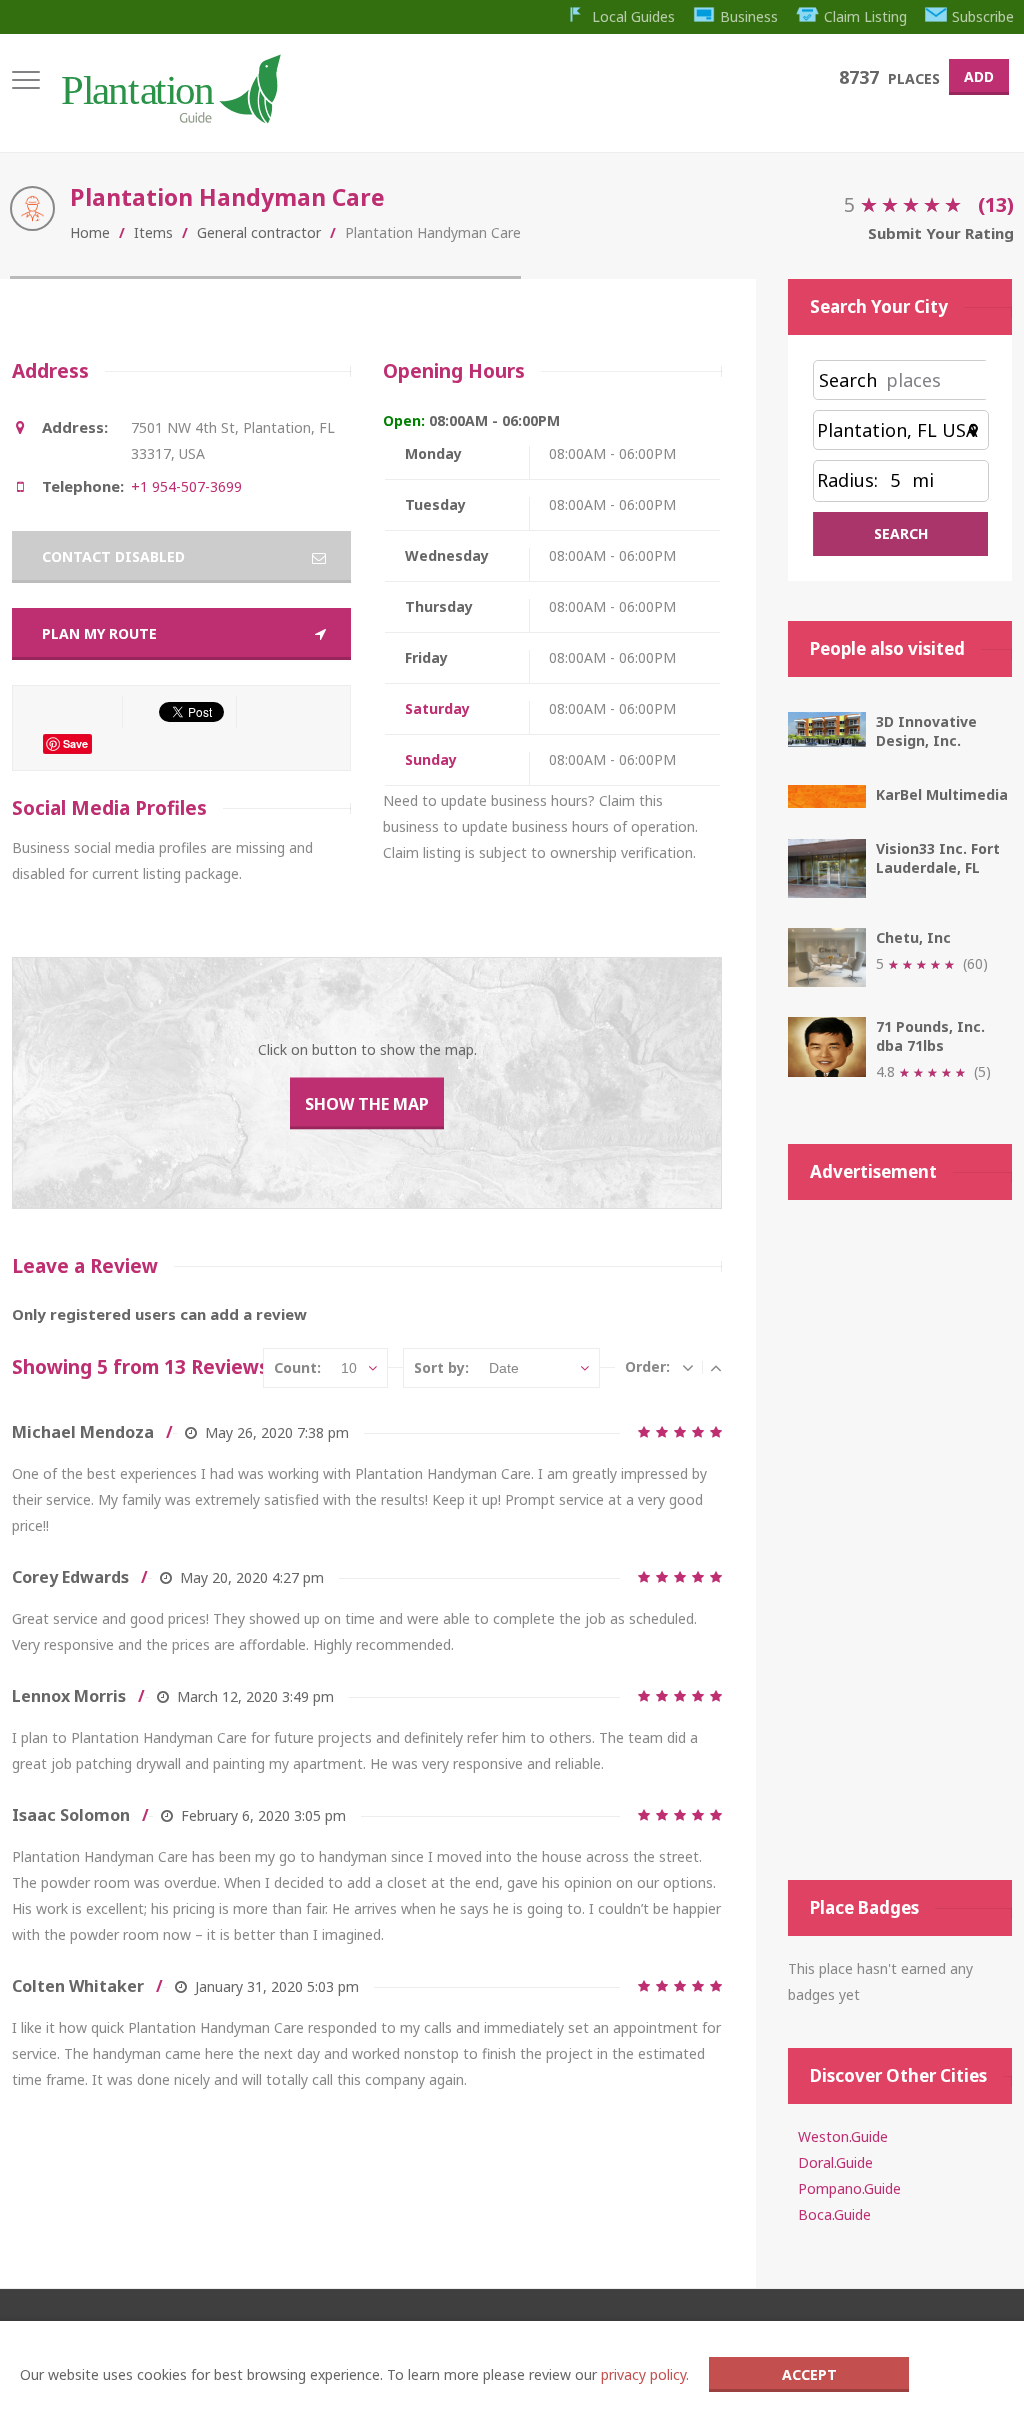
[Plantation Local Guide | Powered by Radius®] (169, 116)
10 (349, 1368)
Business (749, 16)
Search (848, 380)
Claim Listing (865, 16)
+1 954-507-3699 (186, 486)
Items (153, 232)
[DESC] (688, 1367)
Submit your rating (941, 233)
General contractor (259, 232)
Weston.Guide (843, 2136)
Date (504, 1368)
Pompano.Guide (849, 2188)
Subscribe (983, 16)
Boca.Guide (834, 2214)
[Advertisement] (900, 1540)
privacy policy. (645, 2374)
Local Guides (633, 16)
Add (979, 76)
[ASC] (716, 1367)
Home (90, 232)
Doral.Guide (835, 2162)
